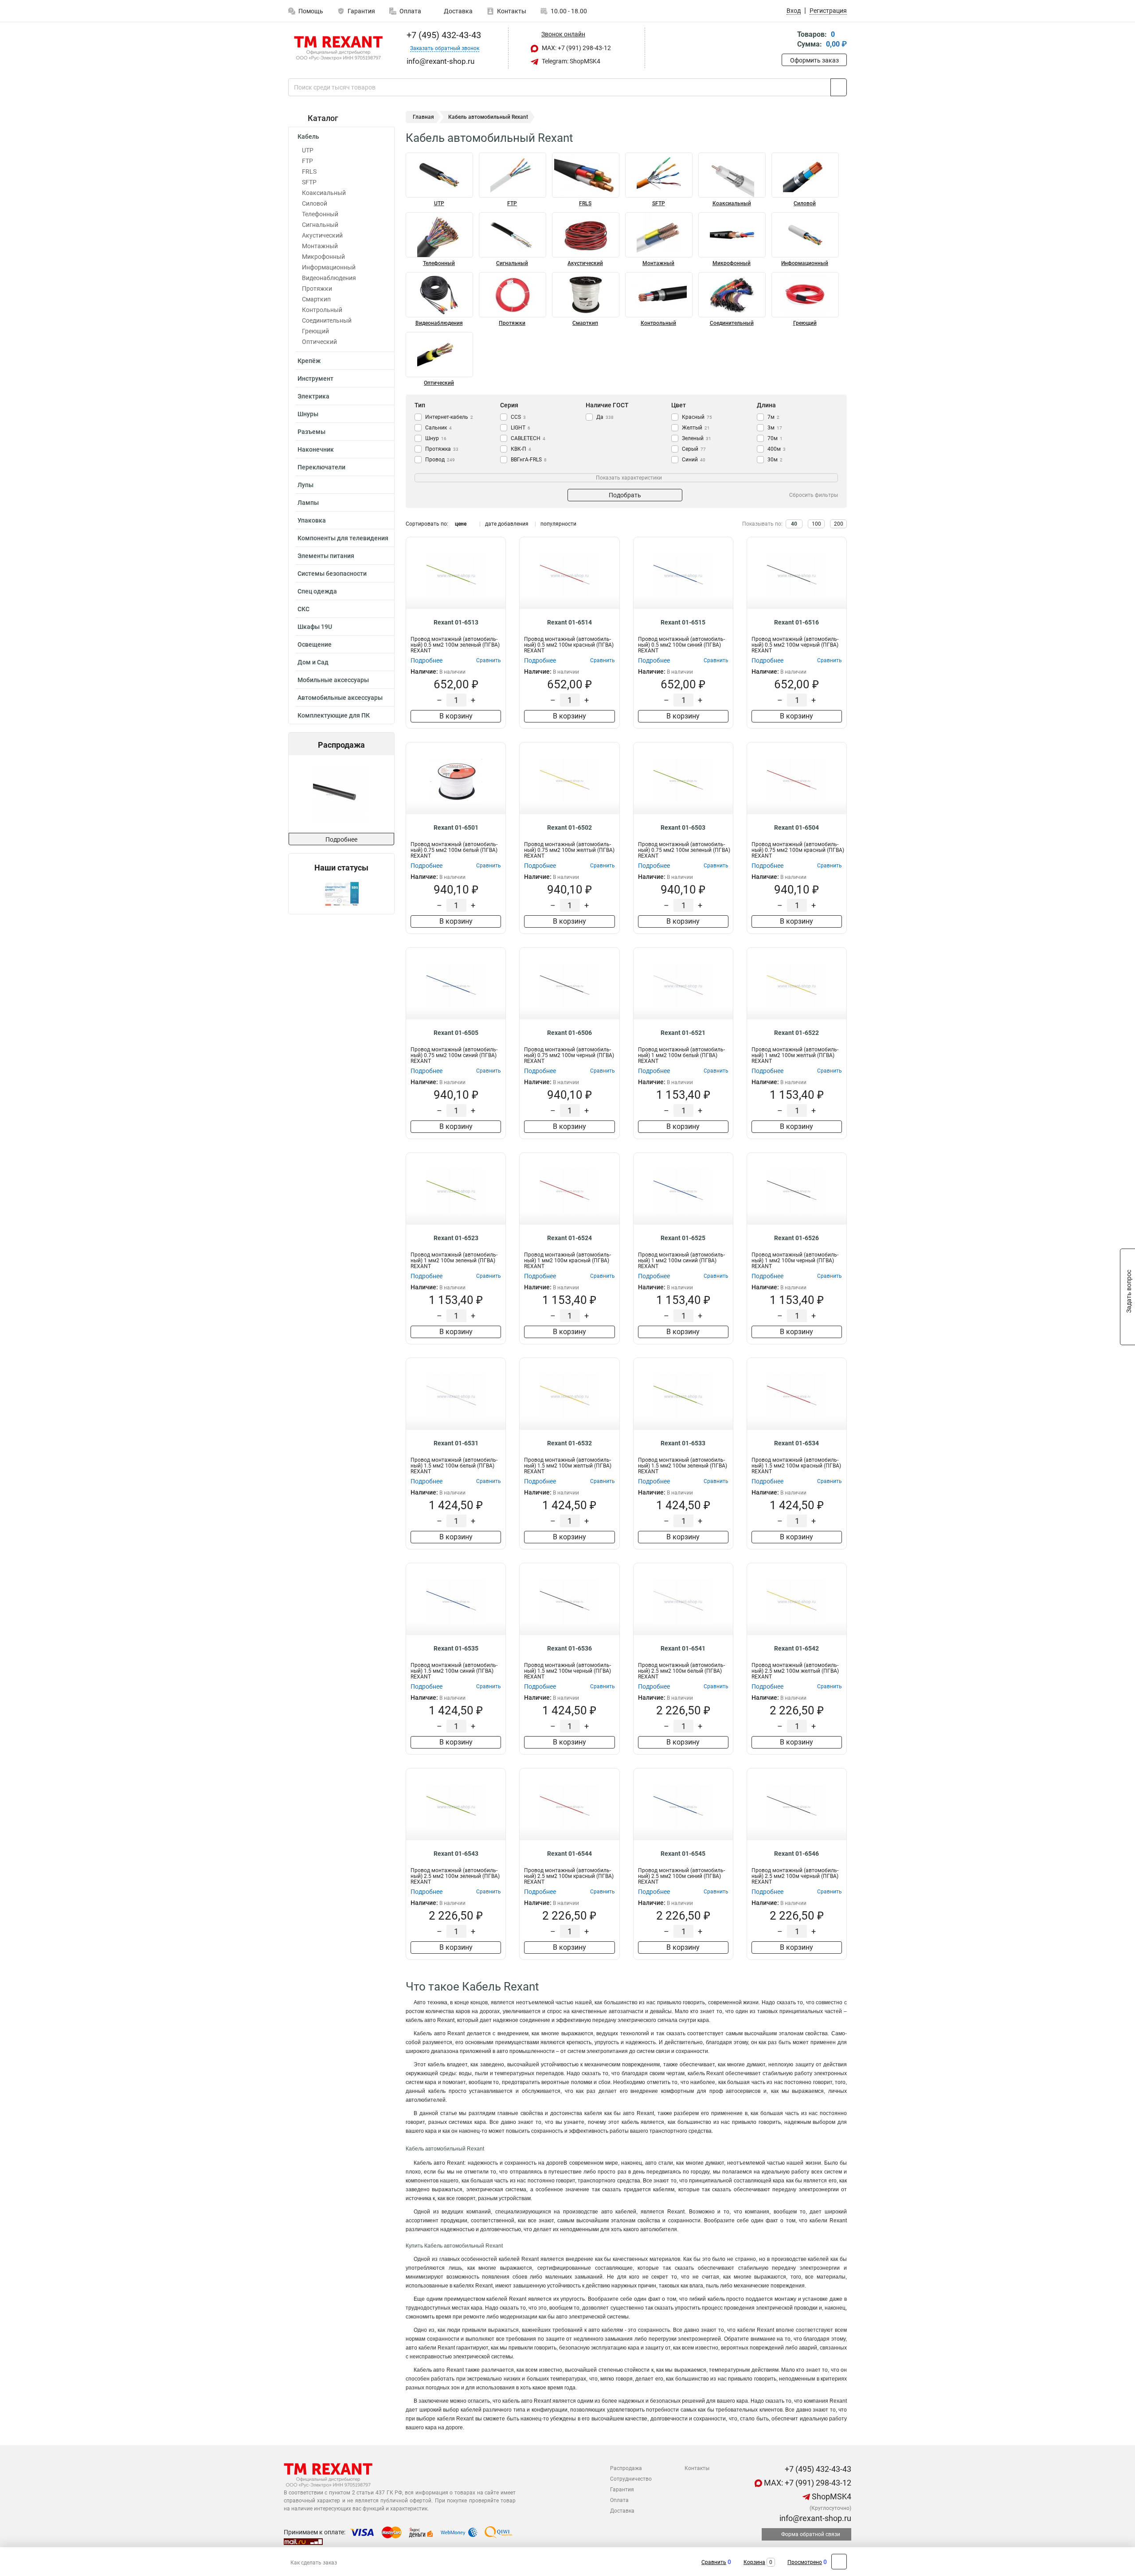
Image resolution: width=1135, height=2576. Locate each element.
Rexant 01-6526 (796, 1238)
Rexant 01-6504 (796, 827)
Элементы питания (326, 556)
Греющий (315, 331)
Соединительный (327, 320)
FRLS (309, 172)
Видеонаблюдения (329, 278)
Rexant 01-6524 (569, 1238)
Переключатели (321, 467)
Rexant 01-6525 (683, 1238)
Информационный (329, 267)
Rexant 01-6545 (683, 1854)
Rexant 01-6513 (456, 622)
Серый (694, 449)
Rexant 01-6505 (456, 1033)
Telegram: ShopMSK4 (570, 61)
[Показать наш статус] (341, 893)
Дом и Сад (313, 662)
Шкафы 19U (315, 627)
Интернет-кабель (449, 417)
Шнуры (308, 414)
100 (816, 524)
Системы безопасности (332, 574)
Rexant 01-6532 (569, 1443)
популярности (558, 524)
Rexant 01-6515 (683, 622)
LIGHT (521, 428)
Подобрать (625, 495)
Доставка (458, 11)
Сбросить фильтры (814, 495)
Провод (440, 460)
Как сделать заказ (314, 2563)
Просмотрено (805, 2562)
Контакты (512, 11)
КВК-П (521, 449)
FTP (307, 161)
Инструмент (315, 379)
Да (605, 417)
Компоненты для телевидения (343, 538)
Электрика (313, 396)
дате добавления (507, 524)
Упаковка (312, 520)
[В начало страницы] (839, 2562)
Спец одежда (317, 591)
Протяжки (317, 289)
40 (794, 524)
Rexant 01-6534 (796, 1443)
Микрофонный (323, 257)
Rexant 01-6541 (683, 1648)
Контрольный (322, 310)
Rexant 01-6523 (456, 1238)
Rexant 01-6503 (683, 827)
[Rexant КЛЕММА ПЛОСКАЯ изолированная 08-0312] (340, 794)
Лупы (305, 485)
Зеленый (697, 438)
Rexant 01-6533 (683, 1443)
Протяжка (442, 449)
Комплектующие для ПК (334, 715)
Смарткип (316, 299)
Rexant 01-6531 (456, 1443)
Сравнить (714, 2562)
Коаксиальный (324, 193)
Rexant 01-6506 (569, 1033)
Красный (697, 417)
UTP (308, 150)
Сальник (438, 428)
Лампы (308, 503)
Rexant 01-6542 (796, 1648)
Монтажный (320, 246)
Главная (423, 117)
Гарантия (361, 11)
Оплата (410, 11)
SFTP (309, 182)
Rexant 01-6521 (683, 1033)
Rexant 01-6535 (456, 1648)
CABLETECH (528, 438)
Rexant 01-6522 (796, 1033)
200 (839, 524)
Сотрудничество (631, 2479)
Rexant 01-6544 (569, 1854)
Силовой (315, 203)
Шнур (436, 438)
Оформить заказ (814, 60)
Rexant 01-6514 (569, 622)
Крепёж (309, 361)
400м (777, 449)
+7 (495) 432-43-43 (443, 35)
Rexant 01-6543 (456, 1854)
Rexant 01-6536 (569, 1648)
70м (775, 438)
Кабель (308, 137)
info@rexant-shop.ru (814, 2518)
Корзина (754, 2562)
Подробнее (341, 839)
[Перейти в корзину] (788, 40)
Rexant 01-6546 (796, 1854)
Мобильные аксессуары (333, 680)
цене (461, 524)
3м (775, 428)
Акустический (322, 235)
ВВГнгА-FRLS (529, 460)
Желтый (696, 428)
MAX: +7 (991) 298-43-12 (576, 48)
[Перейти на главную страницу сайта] (338, 48)
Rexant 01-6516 (796, 622)
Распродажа (626, 2468)
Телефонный (320, 214)
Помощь (311, 11)
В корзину (456, 716)
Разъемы (311, 432)
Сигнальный (320, 225)
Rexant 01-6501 (456, 827)
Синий (694, 460)
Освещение (315, 644)
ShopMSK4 (831, 2496)
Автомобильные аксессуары (340, 698)
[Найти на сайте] (839, 87)
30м (775, 460)
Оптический (319, 342)
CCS (518, 417)
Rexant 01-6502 (569, 827)
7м (773, 417)
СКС (303, 609)
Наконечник (316, 449)
